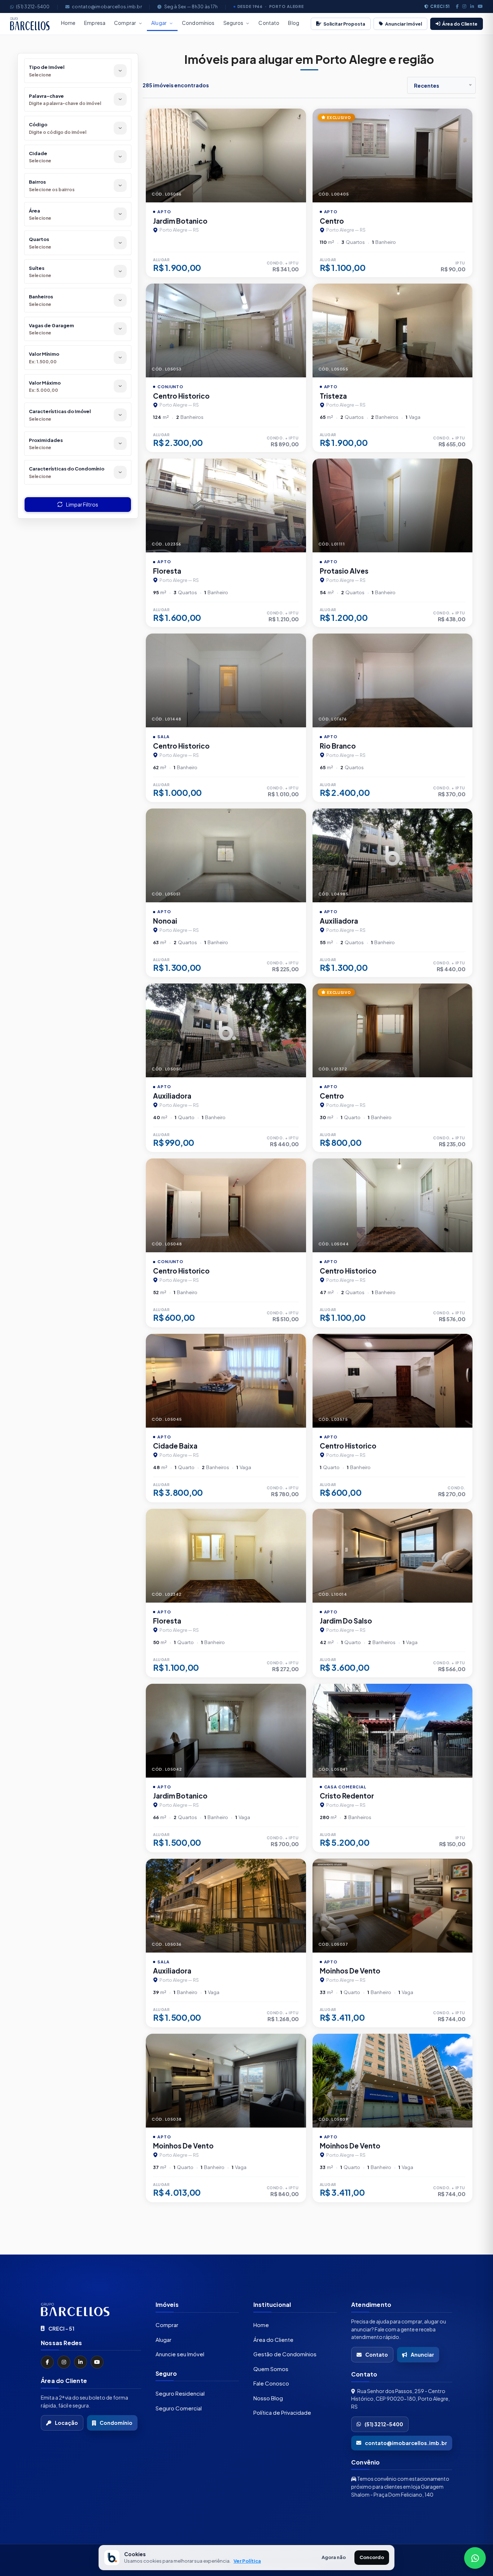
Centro (332, 221)
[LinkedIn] (472, 6)
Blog (294, 23)
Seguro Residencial (180, 2393)
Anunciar (422, 2354)
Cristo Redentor (347, 1796)
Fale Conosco (271, 2383)
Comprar (125, 23)
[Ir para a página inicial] (91, 2309)
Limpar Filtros (82, 504)
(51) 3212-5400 (33, 6)
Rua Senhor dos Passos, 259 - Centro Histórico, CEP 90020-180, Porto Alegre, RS (400, 2398)
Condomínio (116, 2423)
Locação (66, 2423)
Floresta (167, 571)
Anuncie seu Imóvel (180, 2354)
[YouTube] (97, 2362)
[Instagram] (464, 6)
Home (68, 23)
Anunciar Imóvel (403, 24)
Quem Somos (271, 2368)
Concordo (372, 2557)
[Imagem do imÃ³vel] (226, 155)
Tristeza (333, 396)
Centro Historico (181, 396)
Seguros (234, 23)
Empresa (95, 23)
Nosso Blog (268, 2398)
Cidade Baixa (175, 1446)
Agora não (334, 2557)
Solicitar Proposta (344, 24)
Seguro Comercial (179, 2408)
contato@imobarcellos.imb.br (107, 6)
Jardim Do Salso (346, 1621)
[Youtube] (480, 6)
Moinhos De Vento (350, 1971)
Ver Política (247, 2561)
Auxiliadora (339, 921)
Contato (269, 23)
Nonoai (165, 921)
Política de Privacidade (282, 2412)
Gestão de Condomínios (285, 2354)
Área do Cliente (460, 24)
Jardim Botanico (180, 221)
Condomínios (198, 23)
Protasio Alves (344, 571)
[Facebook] (457, 6)
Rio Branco (338, 746)
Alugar (159, 23)
